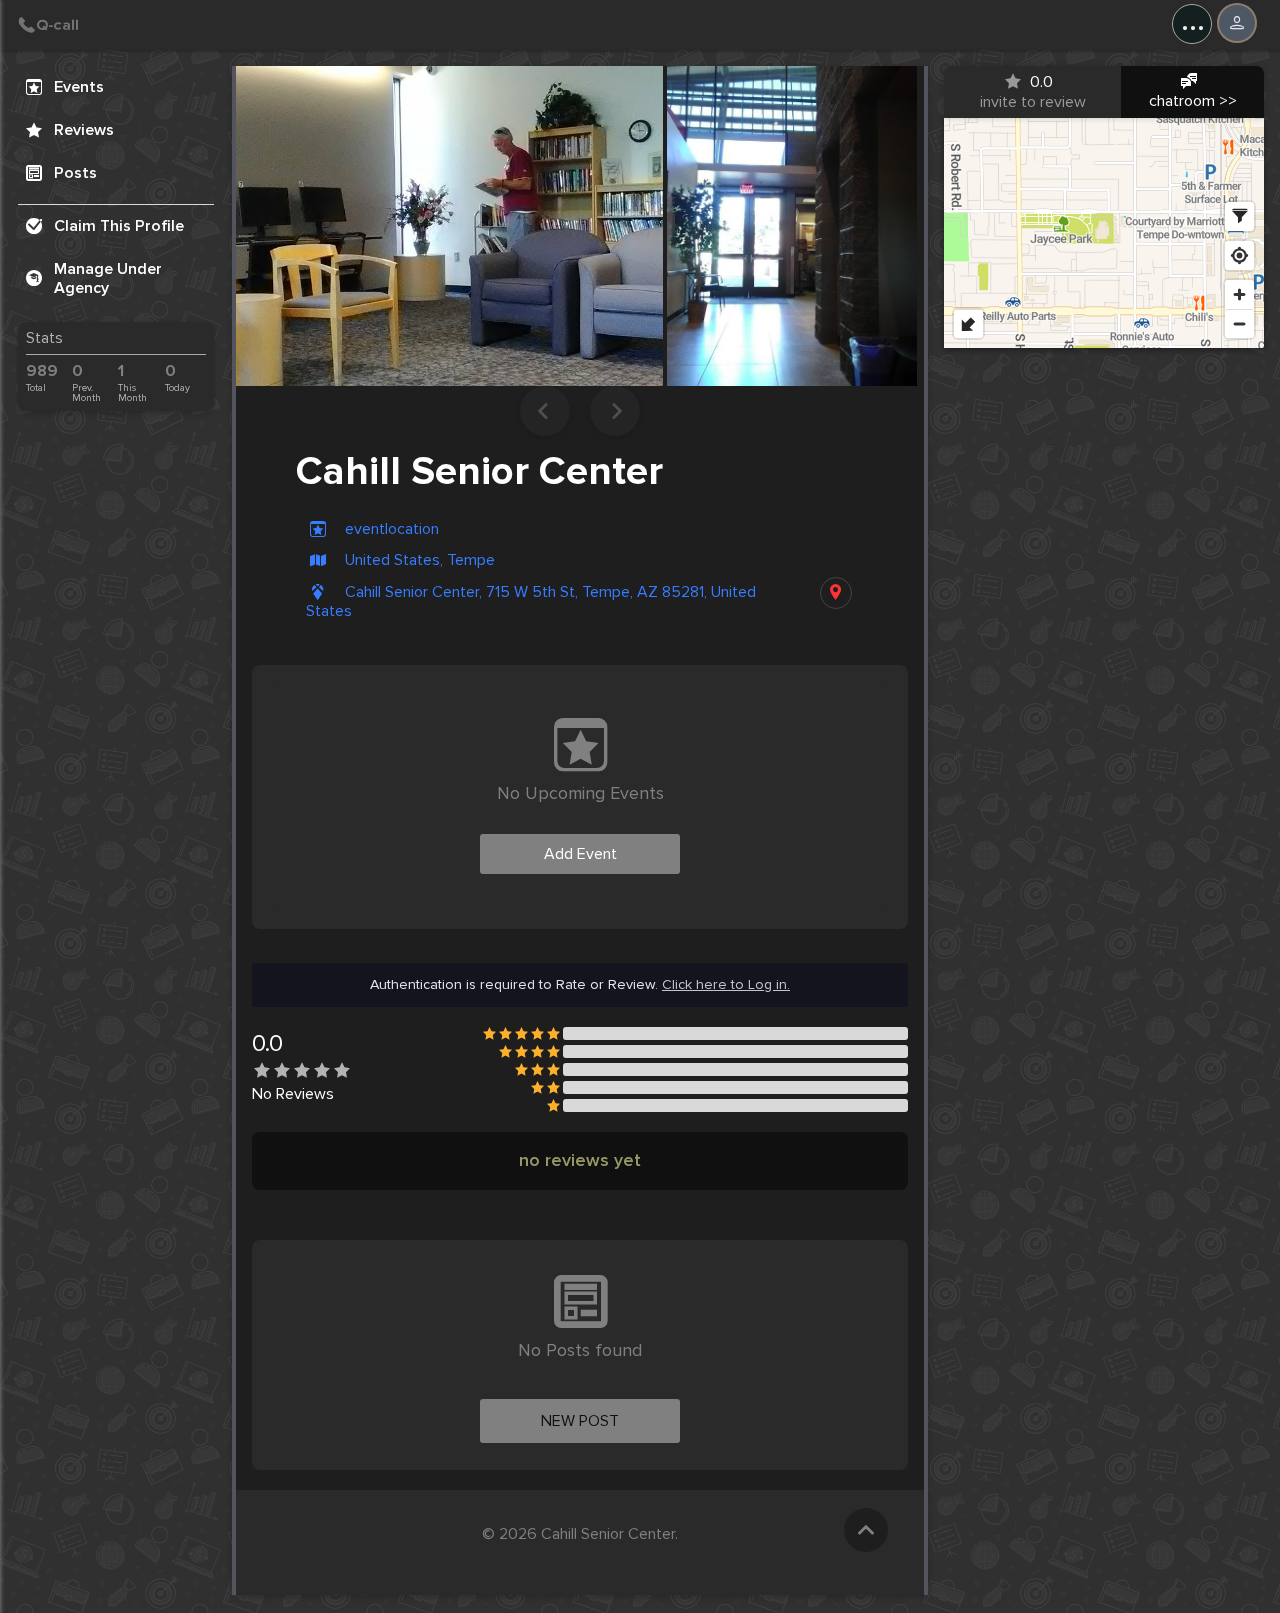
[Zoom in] (1239, 294)
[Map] (1104, 233)
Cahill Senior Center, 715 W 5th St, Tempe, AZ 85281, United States (531, 602)
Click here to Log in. (726, 985)
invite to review (1033, 92)
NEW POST (580, 1421)
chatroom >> (1193, 101)
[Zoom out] (1239, 323)
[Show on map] (836, 593)
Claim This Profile (119, 226)
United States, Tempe (420, 560)
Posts (75, 173)
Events (79, 87)
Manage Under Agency (108, 278)
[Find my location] (1239, 255)
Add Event (580, 854)
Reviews (84, 130)
